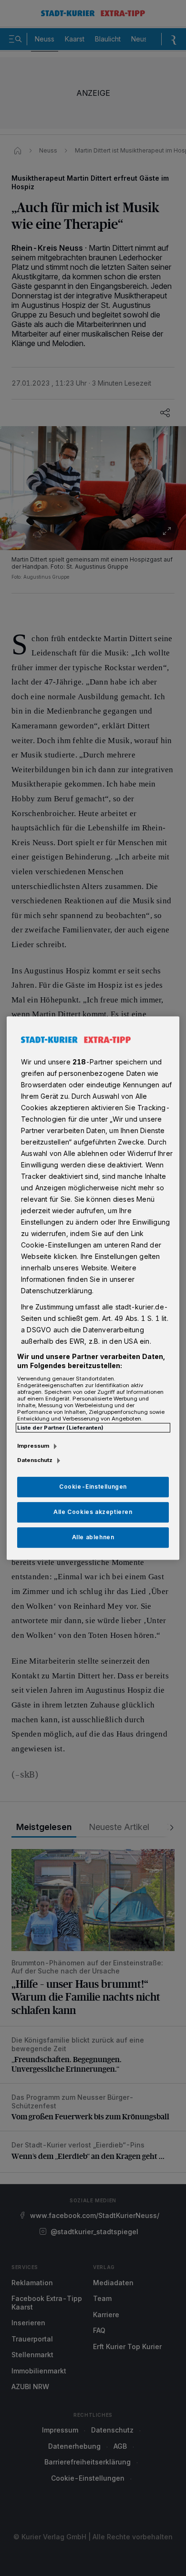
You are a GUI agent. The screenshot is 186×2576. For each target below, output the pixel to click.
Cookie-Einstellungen (93, 1487)
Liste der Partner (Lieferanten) (60, 1428)
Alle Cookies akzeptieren (93, 1512)
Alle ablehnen (93, 1537)
